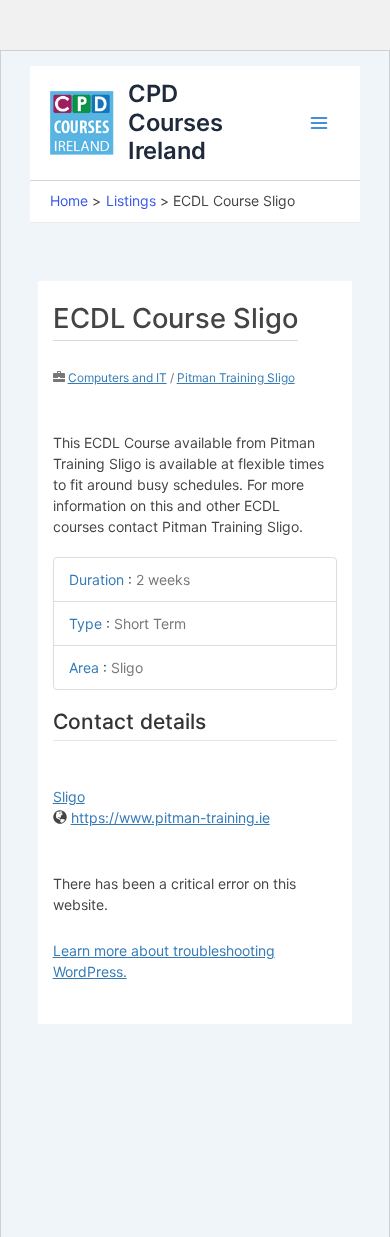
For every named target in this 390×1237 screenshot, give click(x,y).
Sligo (69, 796)
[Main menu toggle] (319, 123)
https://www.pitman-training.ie (170, 817)
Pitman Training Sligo (236, 377)
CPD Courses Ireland (175, 122)
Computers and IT (117, 377)
